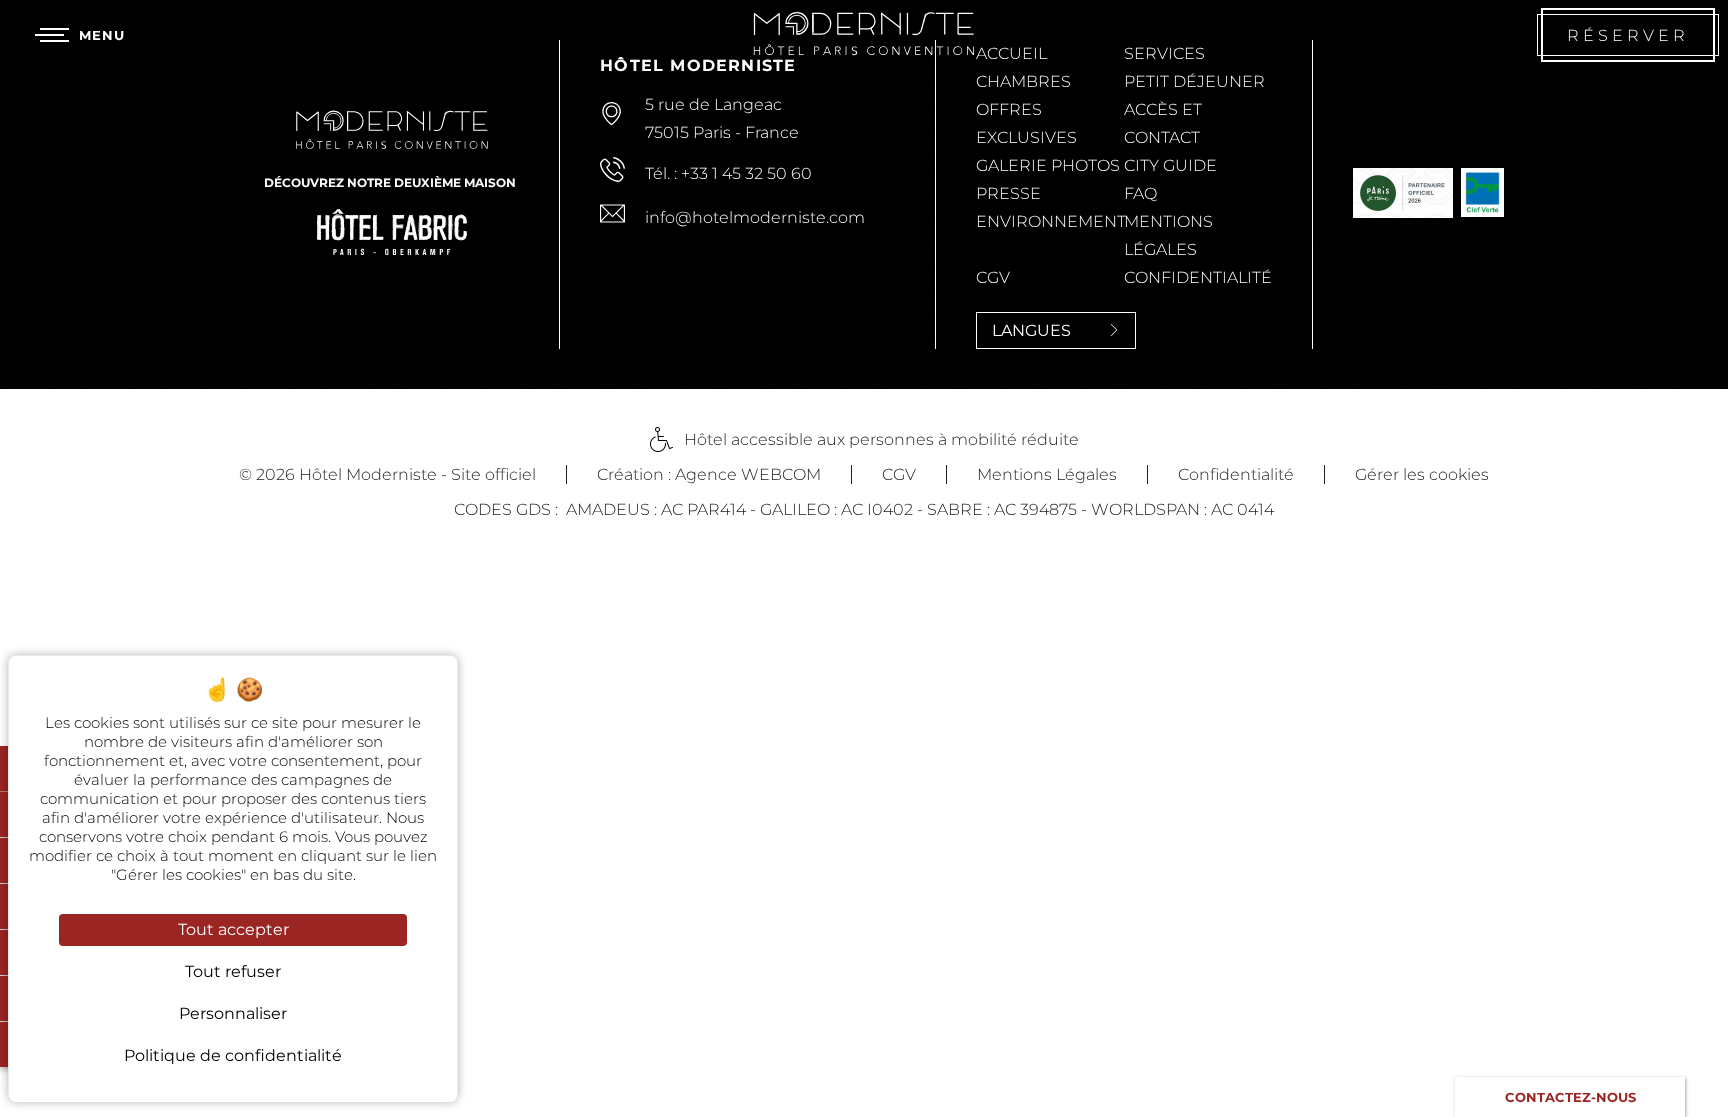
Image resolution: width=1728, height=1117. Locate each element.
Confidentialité (1198, 277)
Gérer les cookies (1422, 474)
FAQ (1140, 193)
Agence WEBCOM (748, 474)
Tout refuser (233, 971)
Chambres (1023, 81)
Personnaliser (233, 1013)
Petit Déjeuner (1194, 81)
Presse (1008, 193)
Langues (1031, 330)
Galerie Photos (1048, 165)
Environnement (1051, 221)
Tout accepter (233, 929)
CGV (993, 277)
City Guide (1170, 165)
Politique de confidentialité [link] (233, 1055)
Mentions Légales (1047, 474)
